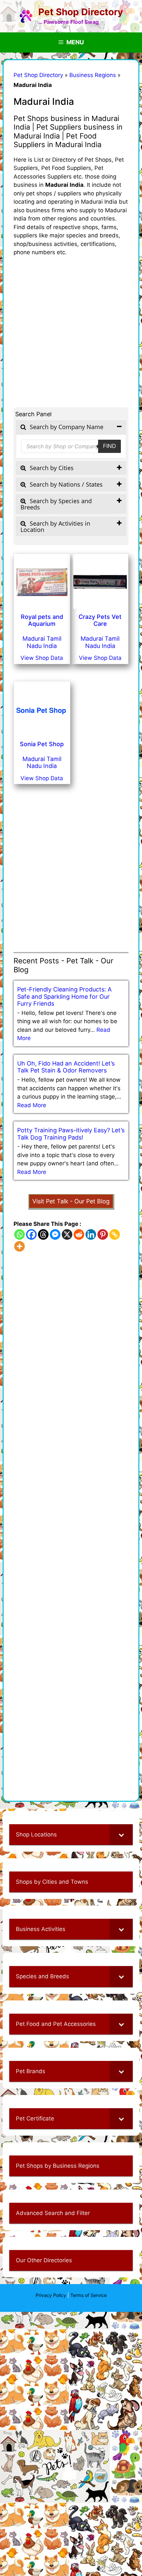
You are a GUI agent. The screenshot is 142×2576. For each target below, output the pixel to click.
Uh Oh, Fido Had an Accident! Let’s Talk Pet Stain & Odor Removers (66, 1067)
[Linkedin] (91, 1234)
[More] (19, 1246)
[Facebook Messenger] (55, 1234)
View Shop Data (42, 658)
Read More (32, 1105)
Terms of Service (89, 2295)
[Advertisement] (71, 328)
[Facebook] (31, 1234)
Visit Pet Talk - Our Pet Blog (71, 1201)
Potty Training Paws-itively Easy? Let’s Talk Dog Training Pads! (71, 1134)
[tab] (71, 427)
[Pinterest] (103, 1234)
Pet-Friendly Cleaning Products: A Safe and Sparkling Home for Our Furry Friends (64, 996)
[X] (67, 1234)
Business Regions (93, 75)
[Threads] (43, 1234)
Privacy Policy (51, 2295)
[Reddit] (79, 1234)
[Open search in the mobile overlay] (71, 446)
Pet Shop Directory (81, 12)
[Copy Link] (115, 1234)
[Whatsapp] (19, 1234)
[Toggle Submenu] (121, 1834)
